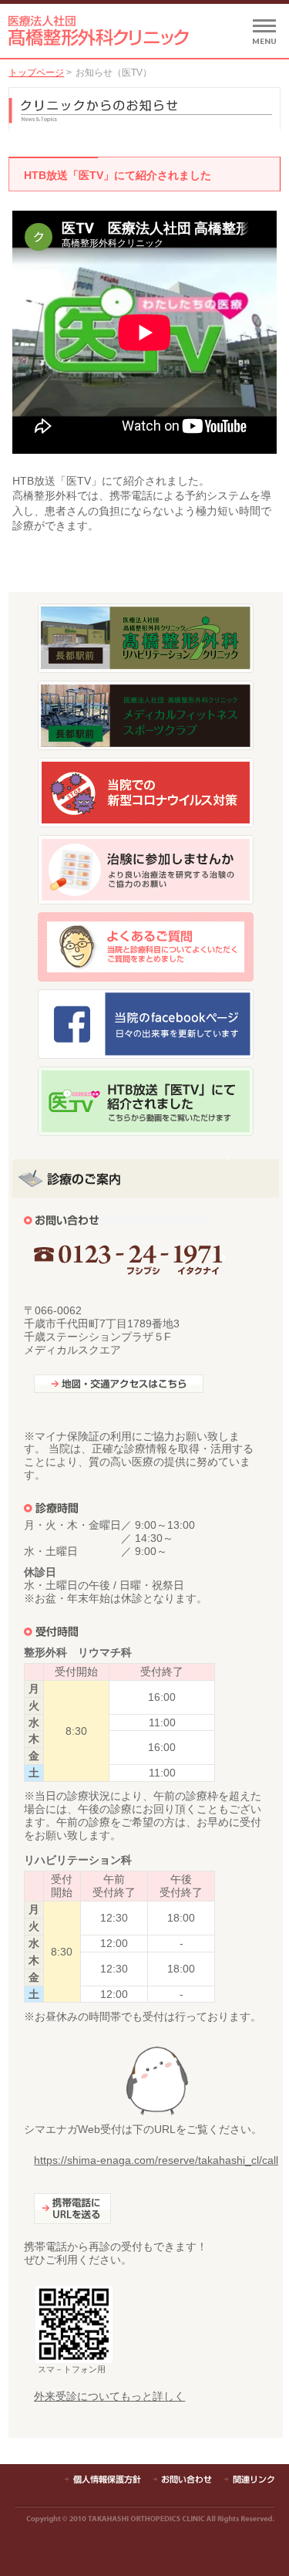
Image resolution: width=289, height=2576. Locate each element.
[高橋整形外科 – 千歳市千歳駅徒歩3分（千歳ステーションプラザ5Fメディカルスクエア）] (99, 38)
